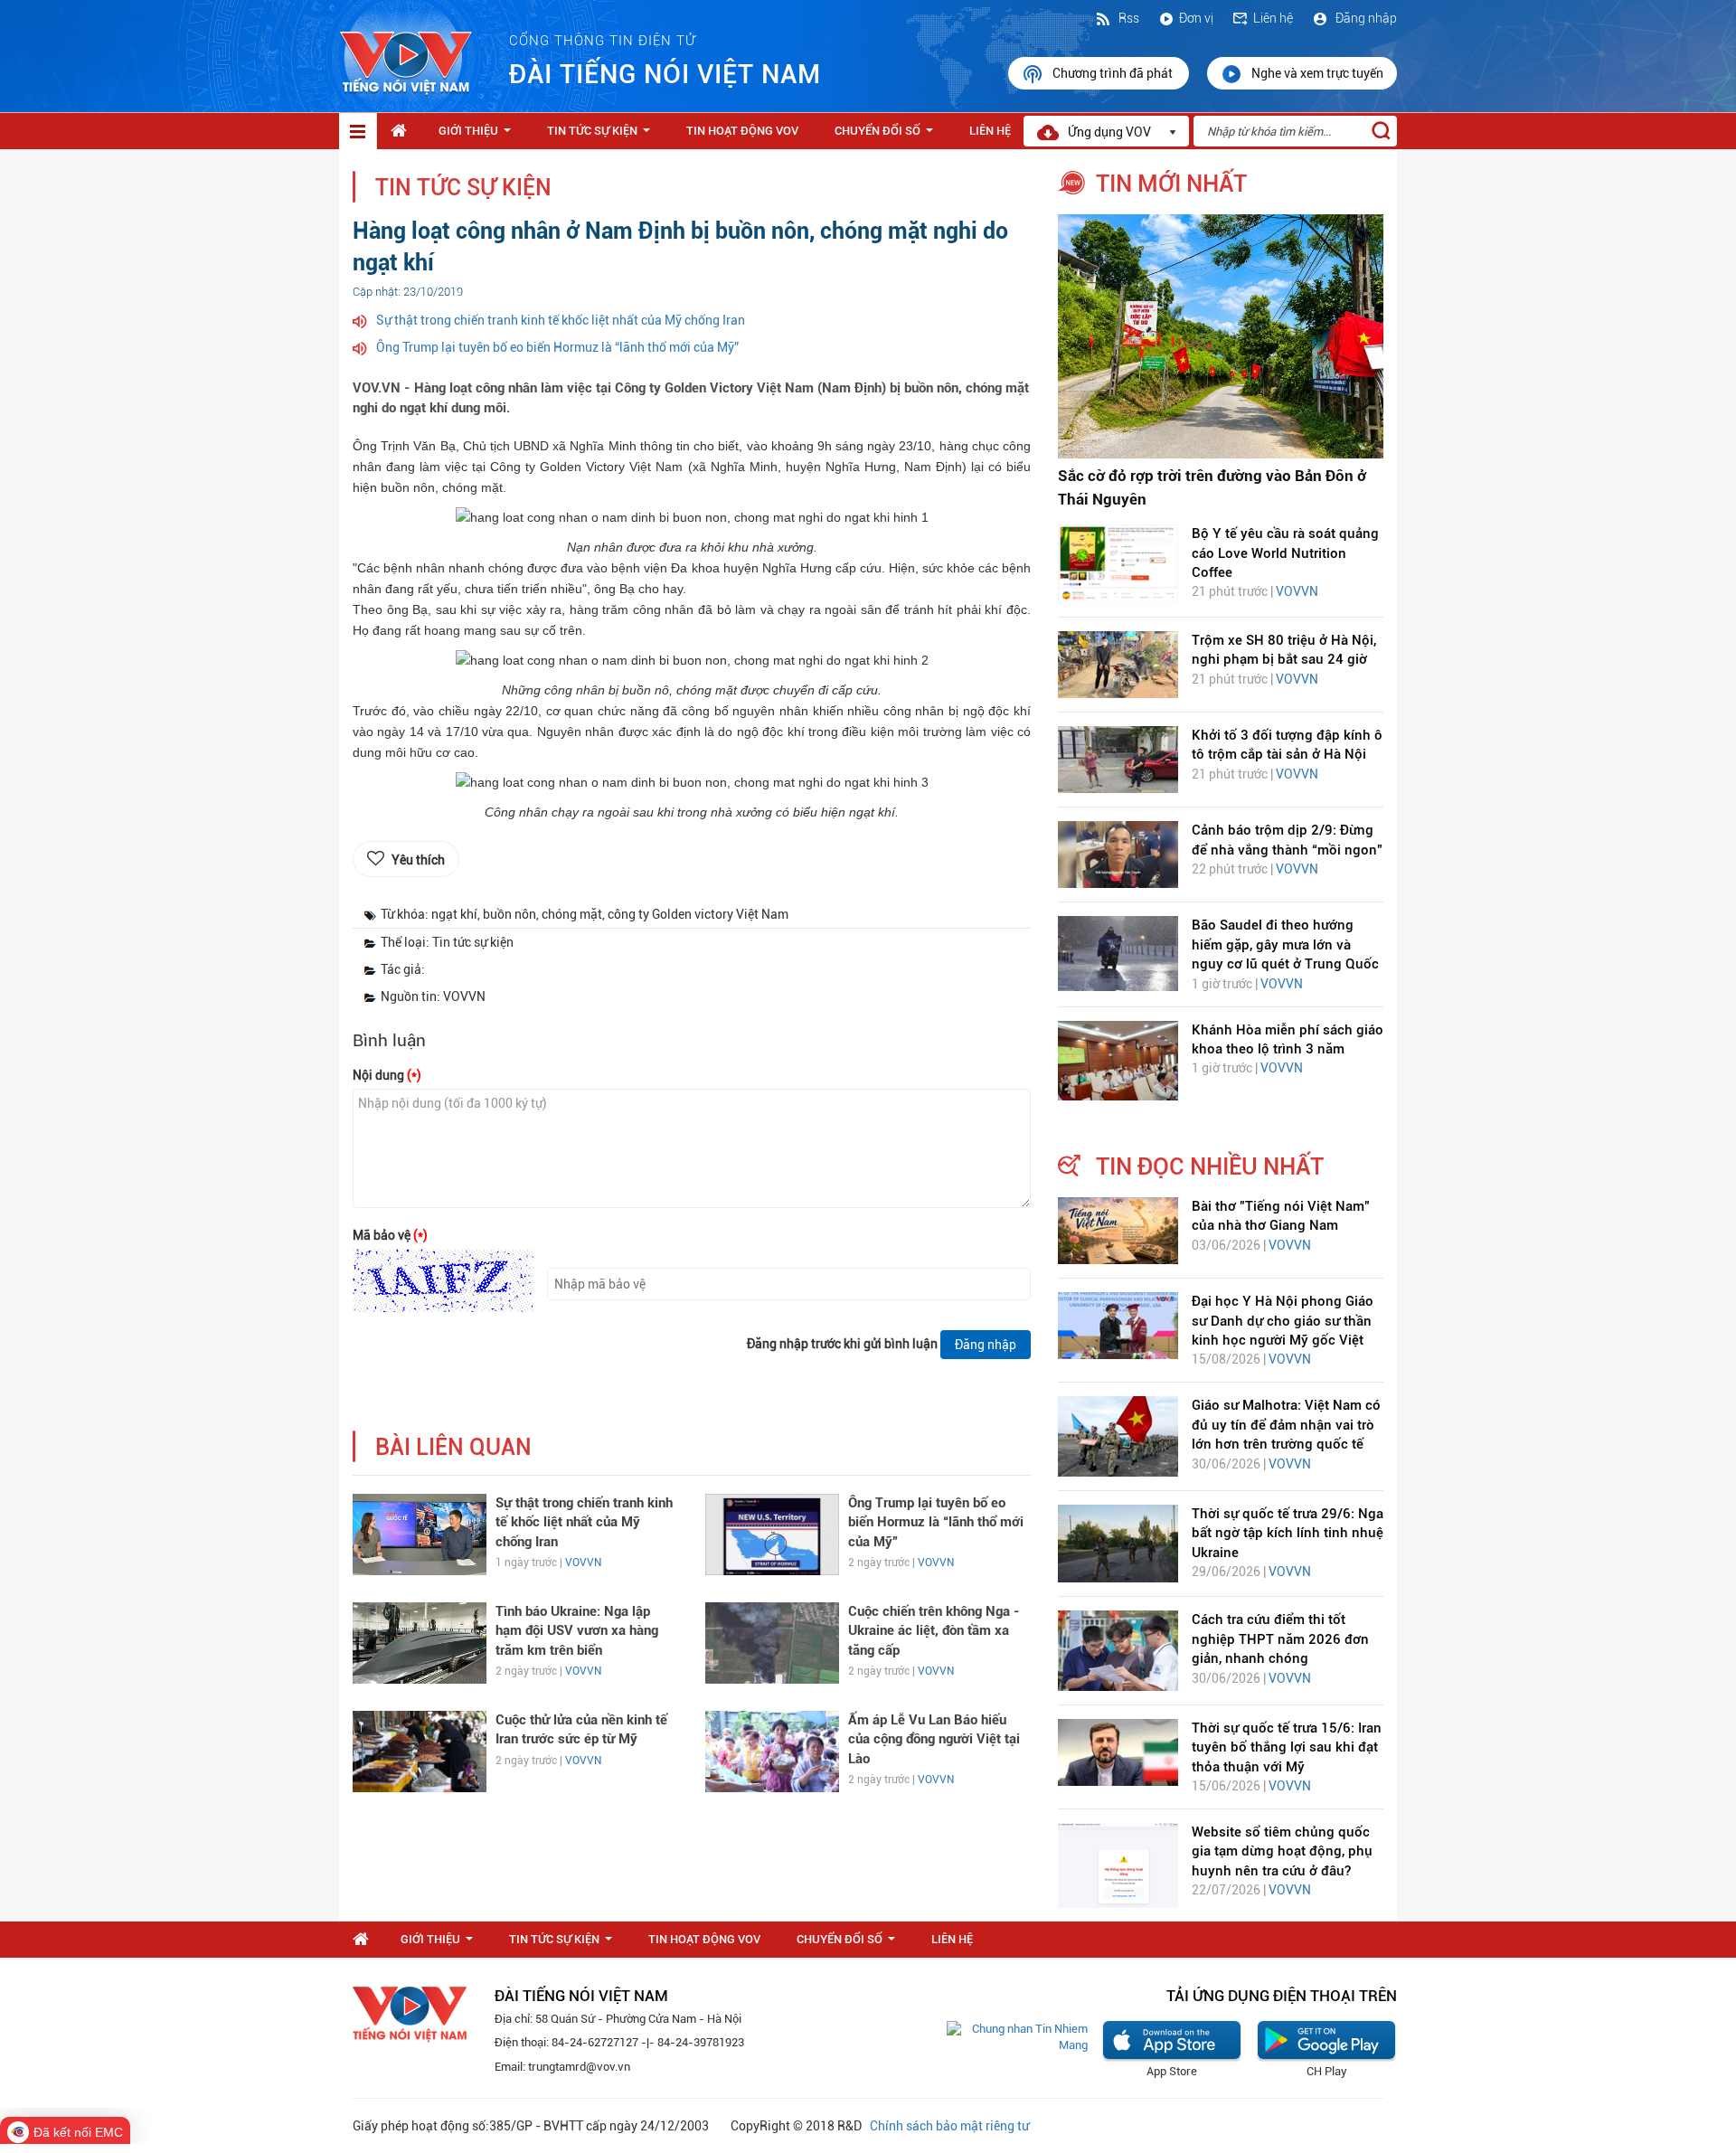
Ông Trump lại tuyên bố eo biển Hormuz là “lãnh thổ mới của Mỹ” (557, 347)
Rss (1127, 18)
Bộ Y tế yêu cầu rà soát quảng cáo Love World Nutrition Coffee (1285, 553)
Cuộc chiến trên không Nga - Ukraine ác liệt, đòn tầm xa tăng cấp (934, 1631)
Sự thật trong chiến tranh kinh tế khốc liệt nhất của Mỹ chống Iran (561, 320)
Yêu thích (418, 860)
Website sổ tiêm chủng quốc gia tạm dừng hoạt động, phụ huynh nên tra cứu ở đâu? (1282, 1851)
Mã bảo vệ (390, 1235)
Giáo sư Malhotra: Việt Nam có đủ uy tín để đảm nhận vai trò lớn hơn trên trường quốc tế (1286, 1425)
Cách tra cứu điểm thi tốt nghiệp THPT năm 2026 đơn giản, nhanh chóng (1280, 1639)
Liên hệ (1273, 18)
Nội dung (387, 1075)
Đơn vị (1196, 18)
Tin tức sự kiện (602, 136)
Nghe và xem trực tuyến (1317, 73)
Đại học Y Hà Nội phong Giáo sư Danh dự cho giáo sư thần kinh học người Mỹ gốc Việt (1283, 1321)
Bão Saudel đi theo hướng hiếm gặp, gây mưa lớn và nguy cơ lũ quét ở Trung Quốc (1285, 944)
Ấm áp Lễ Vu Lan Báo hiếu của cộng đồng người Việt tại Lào (934, 1739)
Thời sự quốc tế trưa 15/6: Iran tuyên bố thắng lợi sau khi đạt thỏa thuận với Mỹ (1287, 1747)
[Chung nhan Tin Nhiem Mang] (1017, 2037)
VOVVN (583, 1563)
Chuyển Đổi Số (887, 136)
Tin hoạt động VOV (742, 131)
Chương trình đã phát (1114, 73)
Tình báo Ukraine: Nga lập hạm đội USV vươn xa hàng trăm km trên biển (577, 1631)
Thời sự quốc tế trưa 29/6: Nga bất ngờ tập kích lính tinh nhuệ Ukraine (1288, 1533)
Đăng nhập (1365, 18)
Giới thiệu (478, 136)
